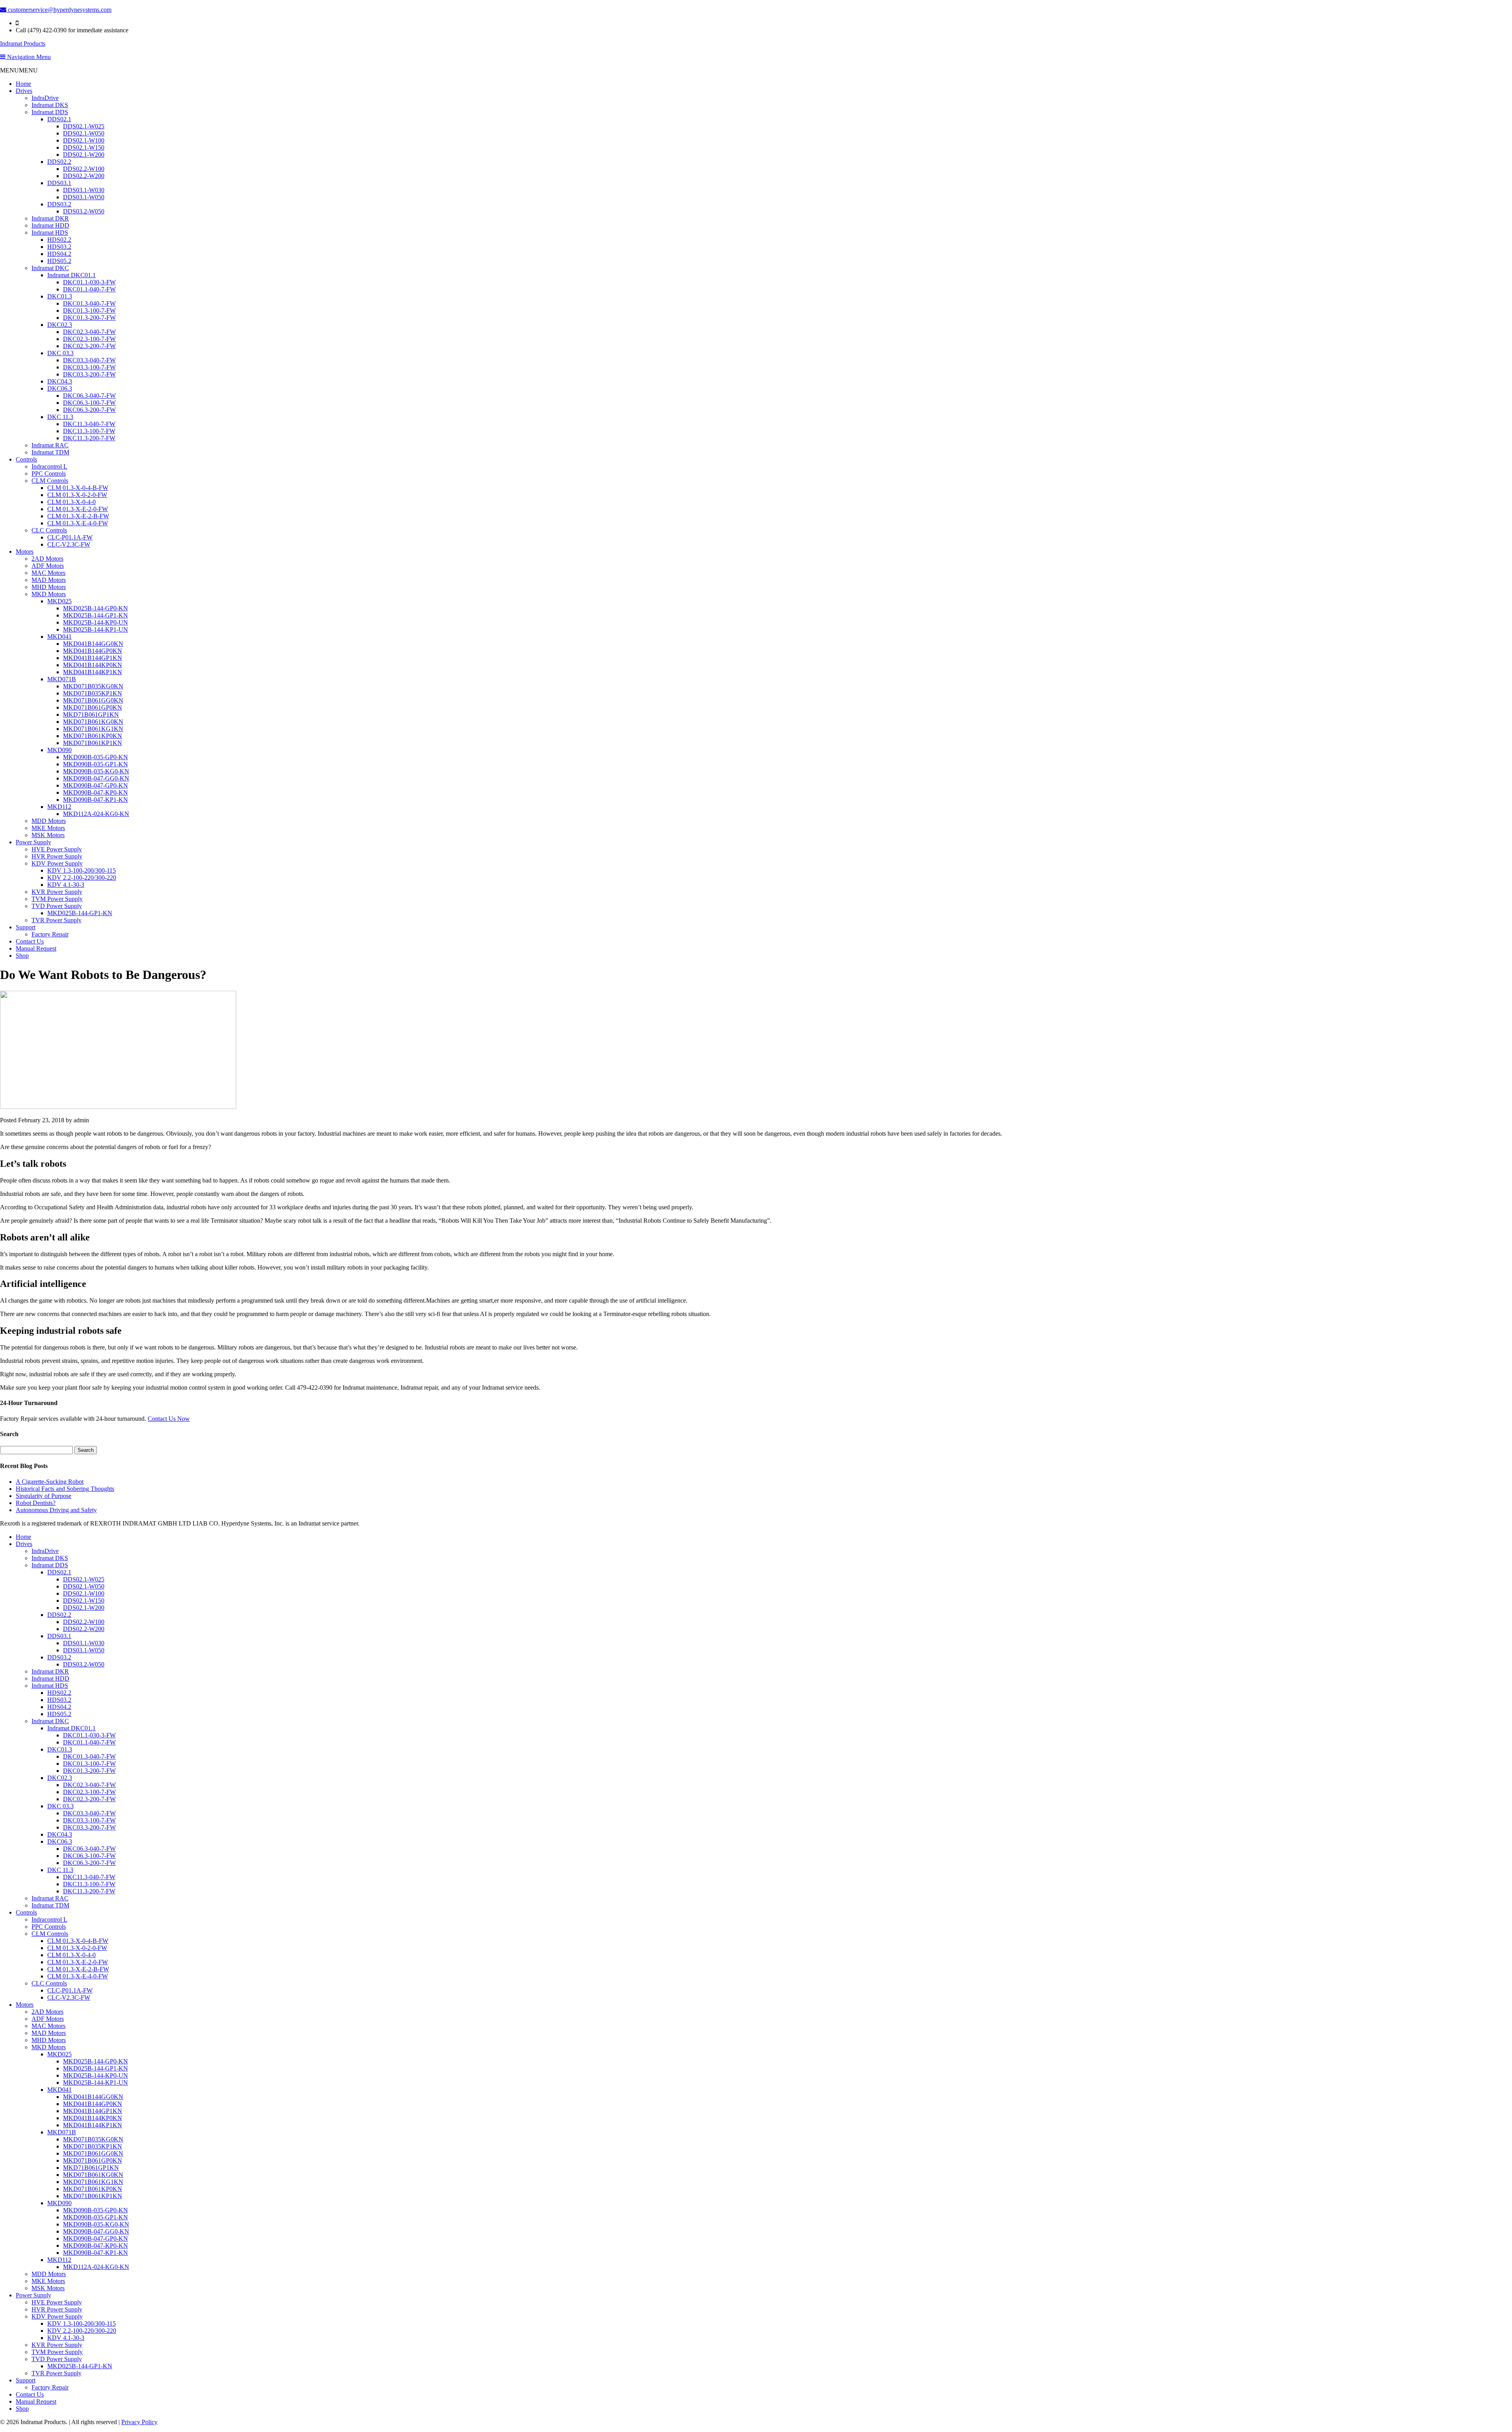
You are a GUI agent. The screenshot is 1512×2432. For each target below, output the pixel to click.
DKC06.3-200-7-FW (89, 410)
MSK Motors (48, 835)
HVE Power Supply (57, 849)
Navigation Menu (28, 57)
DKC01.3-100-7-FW (89, 310)
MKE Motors (48, 828)
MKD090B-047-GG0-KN (96, 778)
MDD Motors (49, 821)
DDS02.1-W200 (84, 155)
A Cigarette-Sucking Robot (50, 1482)
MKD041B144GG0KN (93, 644)
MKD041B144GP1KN (93, 658)
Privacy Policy (139, 2422)
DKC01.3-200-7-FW (89, 318)
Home (23, 84)
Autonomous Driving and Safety (56, 1510)
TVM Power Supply (57, 899)
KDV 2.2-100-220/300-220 (82, 878)
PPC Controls (49, 474)
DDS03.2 (59, 204)
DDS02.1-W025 (84, 126)
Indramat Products (23, 44)
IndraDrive (45, 98)
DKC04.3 (60, 381)
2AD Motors (47, 559)
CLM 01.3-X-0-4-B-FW (78, 488)
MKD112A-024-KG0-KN (96, 814)
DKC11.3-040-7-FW (89, 424)
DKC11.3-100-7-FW (89, 431)
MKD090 (59, 750)
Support (26, 927)
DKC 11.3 (60, 417)
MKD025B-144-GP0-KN (95, 608)
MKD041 (59, 637)
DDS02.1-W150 (84, 147)
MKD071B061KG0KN (93, 722)
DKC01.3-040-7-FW (89, 303)
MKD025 (59, 601)
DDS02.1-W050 (84, 133)
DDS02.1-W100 (84, 140)
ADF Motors (48, 566)
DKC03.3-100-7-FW (89, 367)
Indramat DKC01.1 (71, 275)
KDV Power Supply (57, 863)
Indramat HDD (50, 225)
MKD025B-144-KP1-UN (95, 629)
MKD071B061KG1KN (93, 729)
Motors (25, 551)
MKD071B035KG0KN (93, 686)
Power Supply (33, 842)
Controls (26, 459)
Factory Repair (50, 934)
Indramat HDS (50, 233)
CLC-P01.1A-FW (70, 537)
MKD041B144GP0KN (93, 651)
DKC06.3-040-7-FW (89, 396)
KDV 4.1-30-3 (66, 885)
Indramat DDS (50, 112)
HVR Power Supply (57, 856)
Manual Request (36, 948)
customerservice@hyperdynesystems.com (59, 10)
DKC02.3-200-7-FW (89, 346)
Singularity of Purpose (44, 1496)
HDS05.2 (59, 261)
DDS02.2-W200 (84, 176)
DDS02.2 (59, 162)
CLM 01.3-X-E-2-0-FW (78, 509)
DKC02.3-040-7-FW (89, 332)
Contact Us (30, 941)
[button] (19, 70)
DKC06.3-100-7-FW (89, 403)
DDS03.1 (59, 183)
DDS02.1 (59, 119)
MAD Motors (49, 580)
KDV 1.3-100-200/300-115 (82, 870)
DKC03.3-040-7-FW (89, 360)
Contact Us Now (169, 1419)
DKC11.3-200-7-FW (89, 438)
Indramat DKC (50, 268)
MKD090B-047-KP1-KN (95, 800)
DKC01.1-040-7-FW (89, 289)
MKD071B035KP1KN (93, 693)
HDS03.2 (59, 247)
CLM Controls (50, 481)
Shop (22, 956)
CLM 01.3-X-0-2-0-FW (77, 495)
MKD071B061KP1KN (93, 743)
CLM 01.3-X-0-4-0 (71, 502)
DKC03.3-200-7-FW (89, 374)
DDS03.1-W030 (84, 190)
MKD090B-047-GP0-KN (95, 785)
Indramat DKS (50, 105)
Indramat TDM (50, 452)
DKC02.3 (60, 325)
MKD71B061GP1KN (91, 715)
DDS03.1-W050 (84, 197)
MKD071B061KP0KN (93, 736)
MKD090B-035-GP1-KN (95, 764)
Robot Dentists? (36, 1503)
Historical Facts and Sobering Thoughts (65, 1489)
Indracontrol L (49, 466)
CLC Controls (49, 530)
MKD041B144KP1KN (93, 672)
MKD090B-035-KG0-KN (96, 771)
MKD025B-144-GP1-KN (95, 615)
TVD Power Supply (57, 906)
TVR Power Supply (57, 920)
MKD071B (62, 679)
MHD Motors (49, 587)
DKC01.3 (60, 296)
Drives (24, 91)
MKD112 (59, 807)
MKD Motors (49, 594)
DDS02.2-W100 (84, 169)
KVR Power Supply (57, 892)
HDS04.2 (59, 254)
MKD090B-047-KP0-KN (95, 792)
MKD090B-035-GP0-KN (95, 757)
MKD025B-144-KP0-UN (95, 622)
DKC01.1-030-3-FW (89, 282)
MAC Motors (48, 573)
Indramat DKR (50, 218)
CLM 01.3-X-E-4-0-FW (78, 523)
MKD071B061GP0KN (93, 707)
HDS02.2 (59, 240)
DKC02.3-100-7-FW (89, 339)
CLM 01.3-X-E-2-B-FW (78, 516)
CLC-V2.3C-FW (69, 544)
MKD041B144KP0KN (93, 665)
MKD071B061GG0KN (93, 700)
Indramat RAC (50, 445)
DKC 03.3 (60, 353)
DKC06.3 (60, 388)
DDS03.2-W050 (84, 211)
